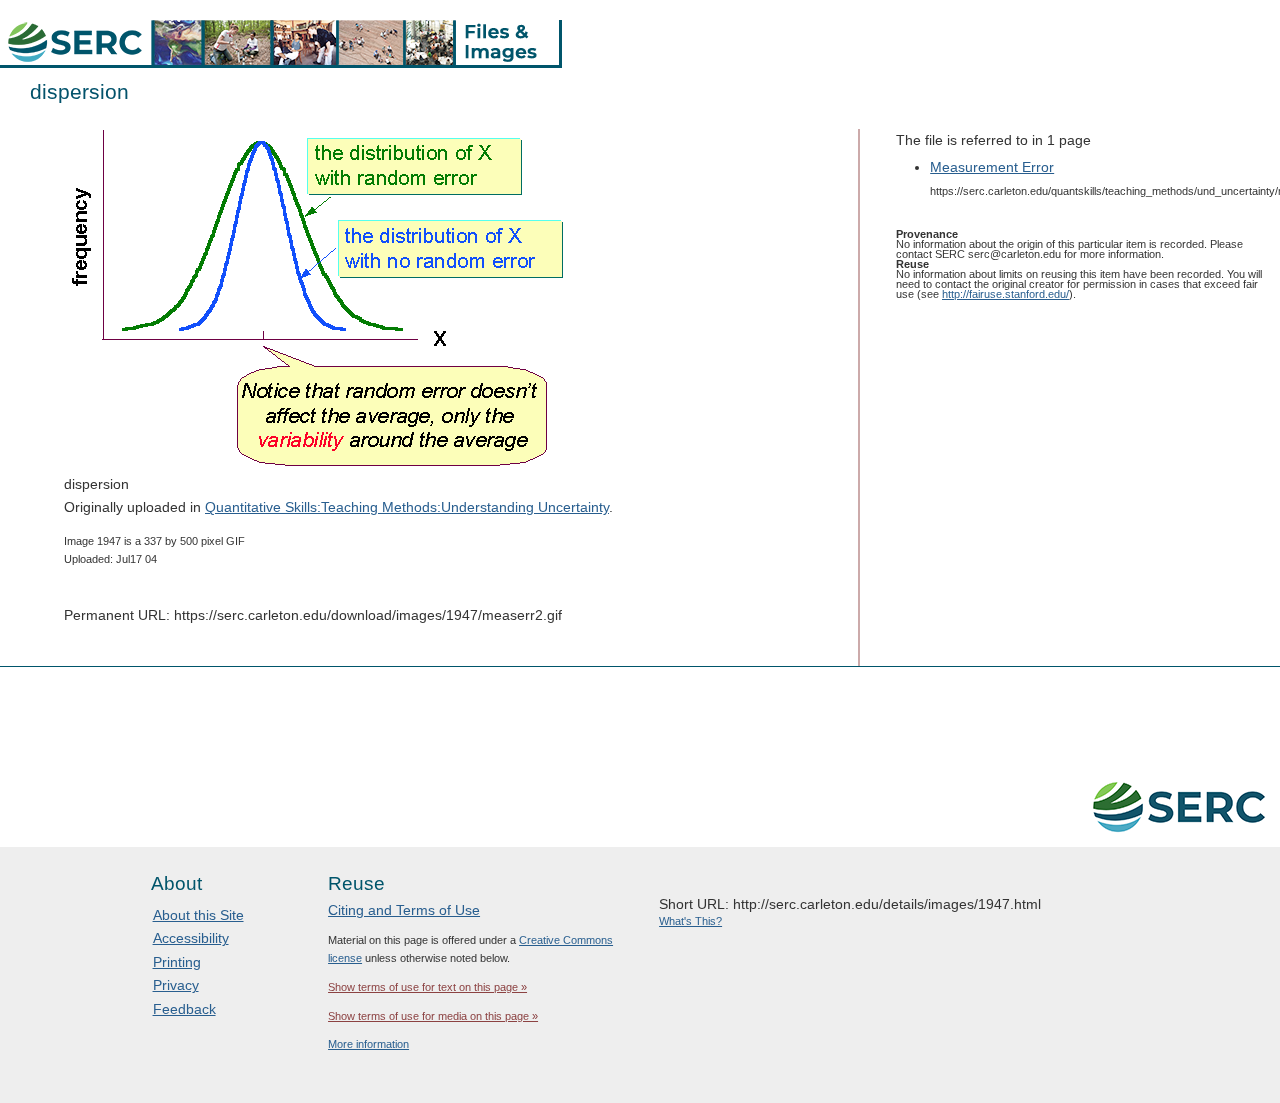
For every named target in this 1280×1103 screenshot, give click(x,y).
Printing (177, 962)
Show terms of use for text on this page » (427, 987)
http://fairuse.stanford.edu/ (1005, 294)
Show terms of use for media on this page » (433, 1016)
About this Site (198, 915)
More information (368, 1044)
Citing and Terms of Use (404, 910)
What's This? (690, 921)
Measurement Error (992, 167)
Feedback (184, 1009)
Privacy (176, 985)
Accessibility (191, 938)
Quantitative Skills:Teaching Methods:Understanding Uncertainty (407, 507)
